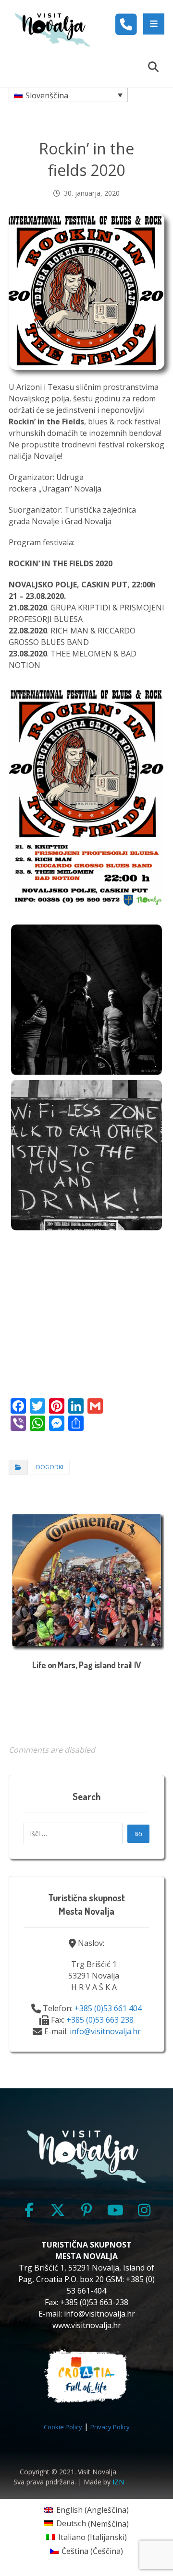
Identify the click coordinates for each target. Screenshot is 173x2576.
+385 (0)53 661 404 (108, 2008)
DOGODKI (50, 1467)
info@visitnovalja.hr (105, 2031)
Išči (138, 1834)
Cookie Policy (63, 2427)
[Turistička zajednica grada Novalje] (52, 29)
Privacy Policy (110, 2427)
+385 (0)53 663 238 (100, 2020)
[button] (154, 24)
